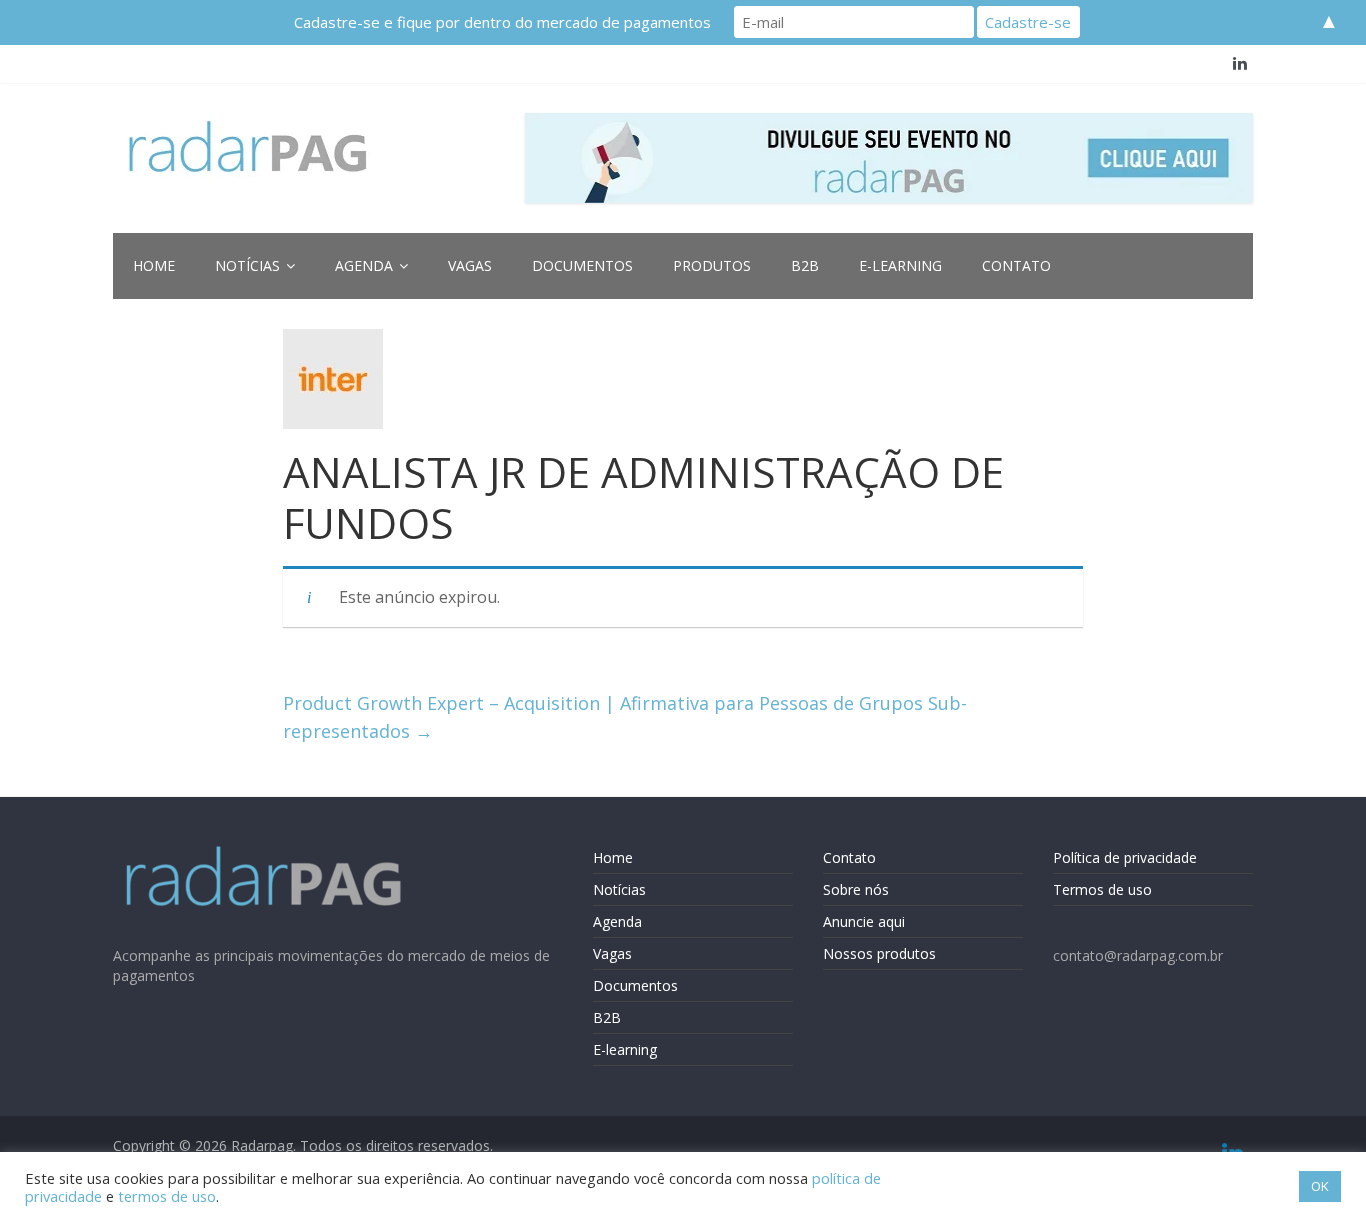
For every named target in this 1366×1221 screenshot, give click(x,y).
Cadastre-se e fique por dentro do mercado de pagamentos (502, 22)
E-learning (900, 265)
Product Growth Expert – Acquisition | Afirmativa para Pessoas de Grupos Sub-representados (625, 717)
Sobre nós (856, 889)
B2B (805, 265)
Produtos (712, 265)
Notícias (247, 265)
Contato (1016, 265)
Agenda (364, 265)
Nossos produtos (879, 953)
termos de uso (167, 1196)
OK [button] (1320, 1186)
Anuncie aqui (864, 921)
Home (154, 265)
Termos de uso (1102, 889)
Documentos (582, 265)
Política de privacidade (1125, 857)
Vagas (470, 265)
